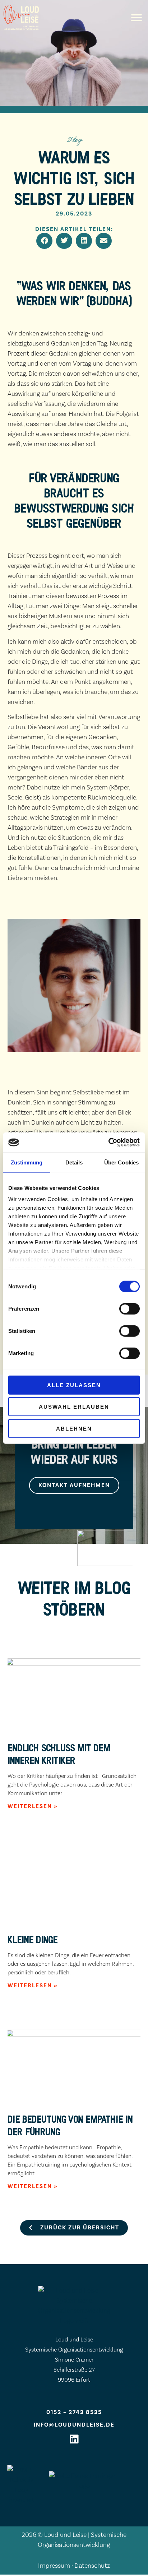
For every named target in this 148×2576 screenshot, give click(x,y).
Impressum (54, 2566)
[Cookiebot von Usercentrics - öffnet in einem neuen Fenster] (108, 1143)
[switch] (129, 1308)
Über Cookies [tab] (121, 1162)
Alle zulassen (74, 1385)
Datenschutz (92, 2566)
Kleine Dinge (33, 1939)
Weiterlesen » (33, 1806)
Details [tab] (74, 1162)
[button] (137, 18)
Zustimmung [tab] (27, 1162)
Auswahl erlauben (74, 1407)
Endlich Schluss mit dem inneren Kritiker (59, 1754)
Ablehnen (74, 1428)
